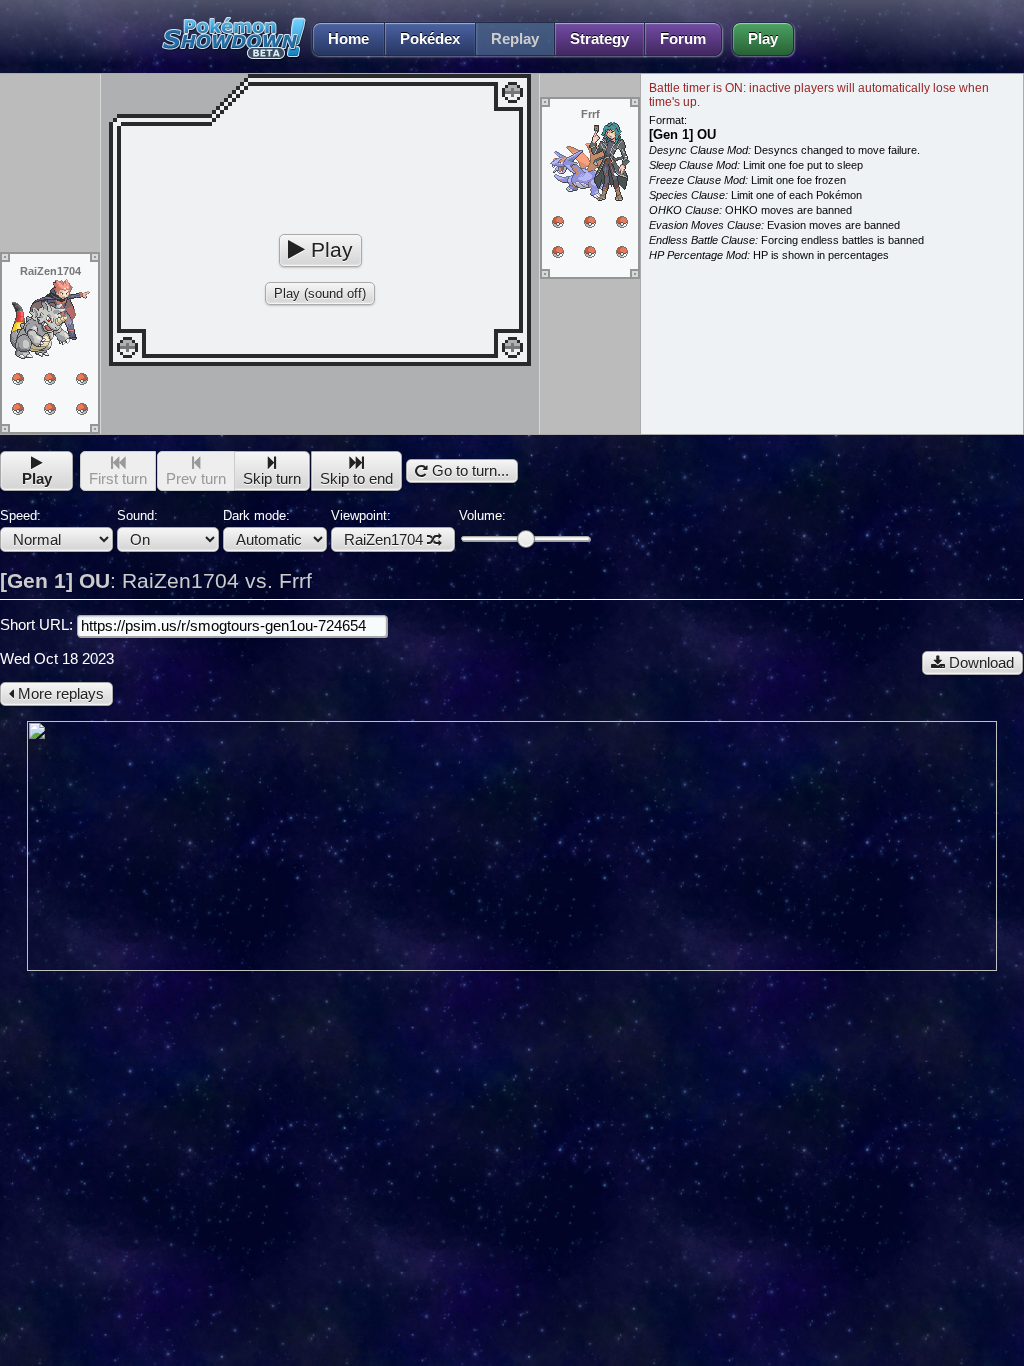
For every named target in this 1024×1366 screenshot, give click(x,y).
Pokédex (430, 39)
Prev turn (196, 479)
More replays (59, 694)
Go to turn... (468, 471)
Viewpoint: (377, 528)
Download (979, 663)
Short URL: (38, 625)
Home (348, 39)
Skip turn (272, 479)
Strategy (599, 39)
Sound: (137, 515)
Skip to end (356, 479)
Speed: (20, 515)
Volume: (482, 515)
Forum (683, 39)
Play (763, 39)
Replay (515, 39)
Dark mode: (256, 515)
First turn (118, 479)
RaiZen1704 (383, 540)
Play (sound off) (320, 293)
